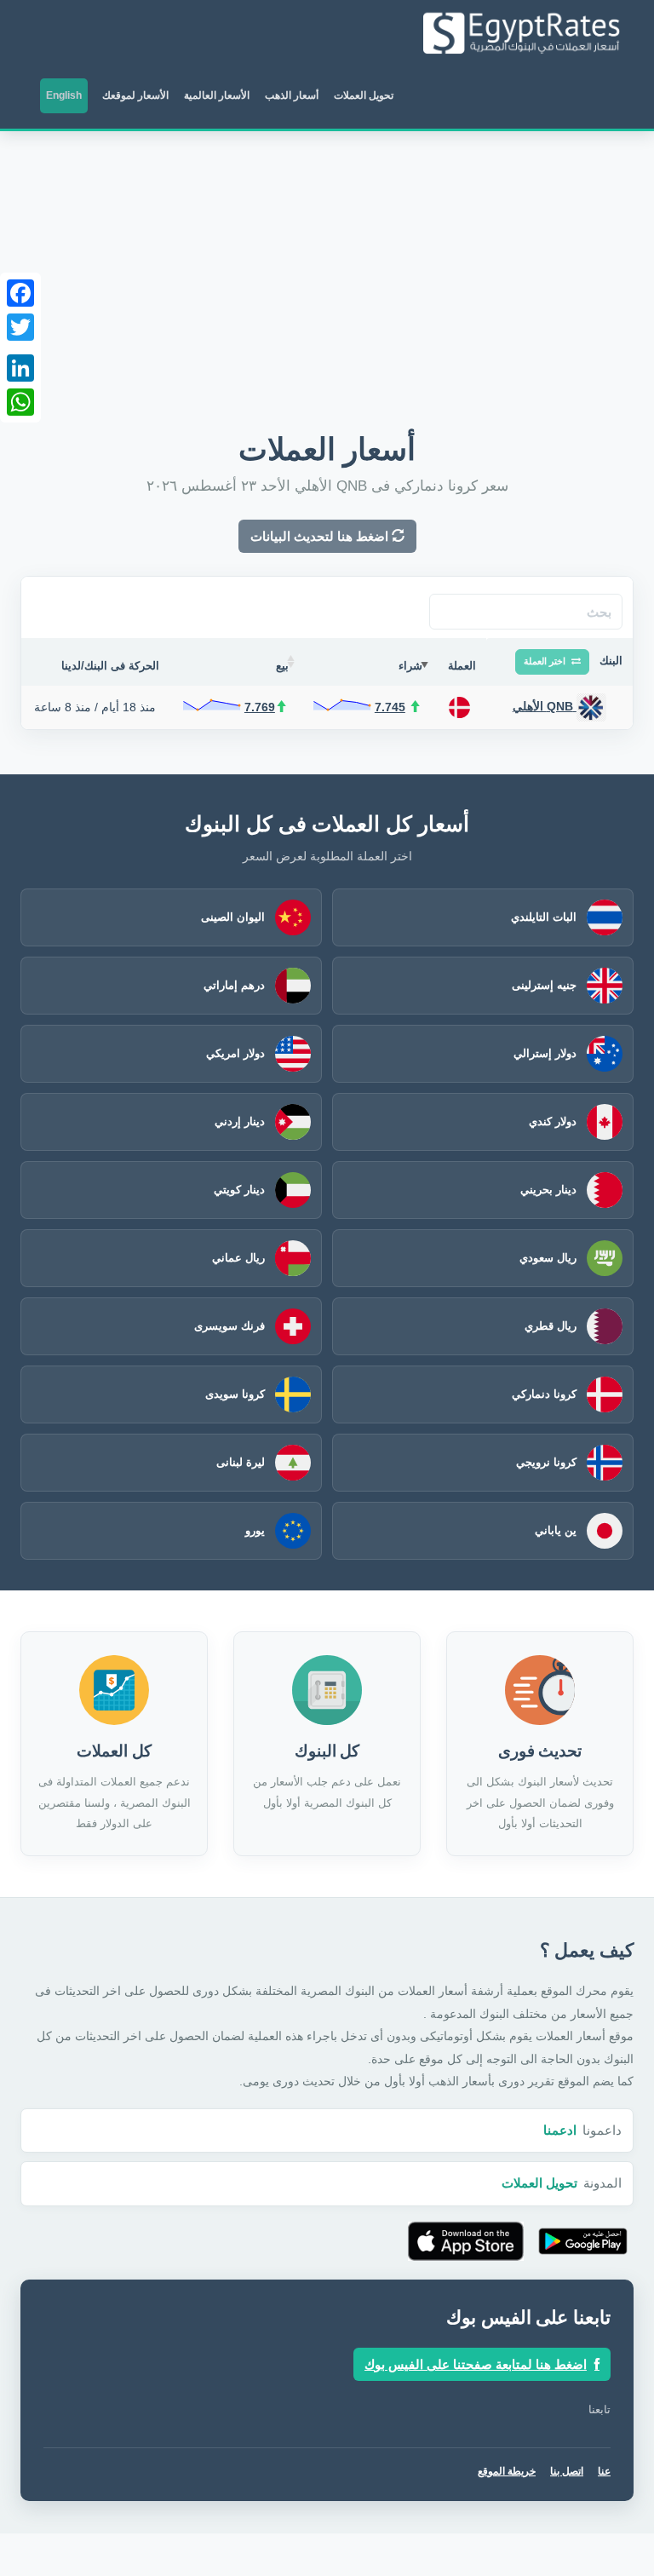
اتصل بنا (567, 2471)
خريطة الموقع (507, 2471)
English (64, 95)
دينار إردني (240, 1121)
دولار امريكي (235, 1053)
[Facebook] (20, 293)
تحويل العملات (364, 95)
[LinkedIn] (20, 368)
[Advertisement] (327, 259)
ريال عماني (238, 1258)
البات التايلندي (544, 917)
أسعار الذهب (292, 95)
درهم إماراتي (234, 985)
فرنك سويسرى (229, 1326)
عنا (604, 2471)
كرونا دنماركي (544, 1394)
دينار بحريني (548, 1190)
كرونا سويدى (235, 1394)
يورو (255, 1530)
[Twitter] (20, 327)
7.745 (390, 707)
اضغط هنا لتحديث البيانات (321, 536)
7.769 (260, 707)
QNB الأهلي (545, 706)
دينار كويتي (239, 1190)
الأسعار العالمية (217, 95)
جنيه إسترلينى (544, 985)
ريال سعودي (548, 1258)
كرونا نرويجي (546, 1462)
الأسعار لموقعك (135, 95)
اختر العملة (546, 661)
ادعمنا (560, 2130)
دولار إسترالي (545, 1053)
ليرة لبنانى (241, 1462)
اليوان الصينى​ (233, 917)
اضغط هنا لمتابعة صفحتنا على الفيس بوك (476, 2364)
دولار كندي (553, 1121)
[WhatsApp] (20, 402)
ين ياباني (556, 1530)
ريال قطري (551, 1326)
